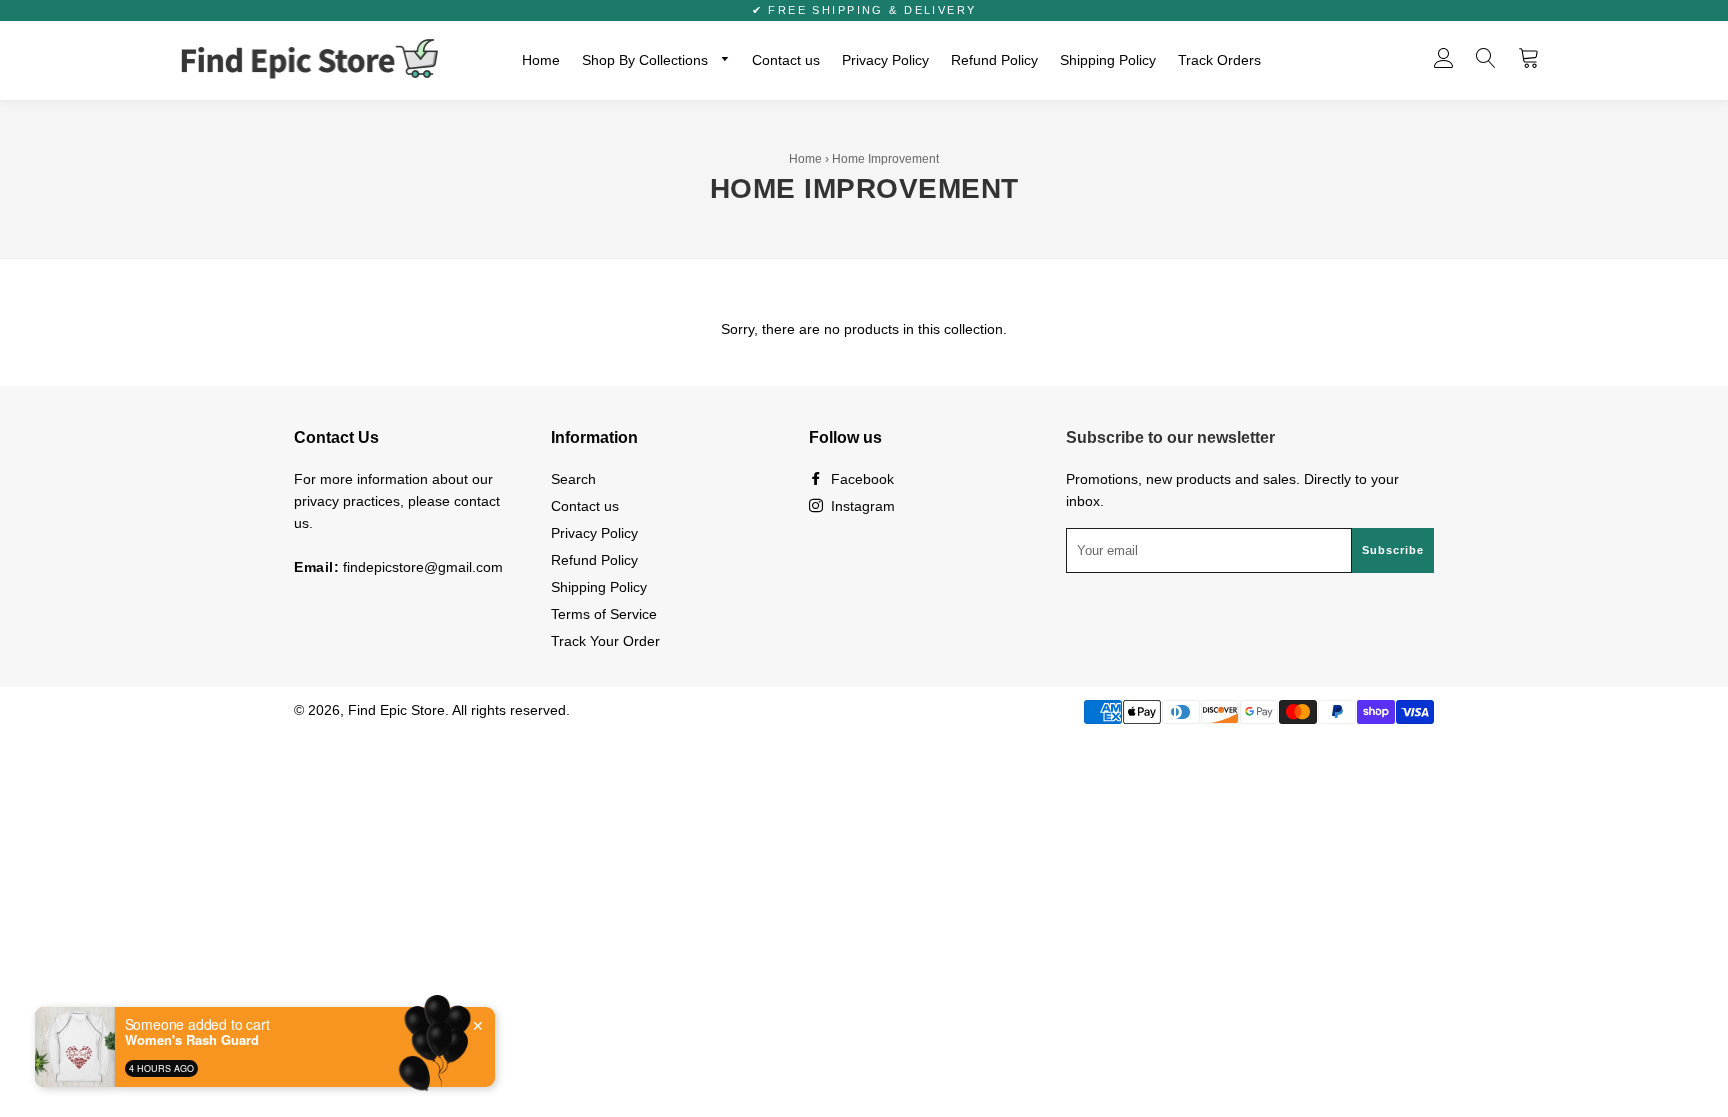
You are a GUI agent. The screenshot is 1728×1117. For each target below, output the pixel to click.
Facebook (860, 479)
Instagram (861, 506)
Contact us (786, 60)
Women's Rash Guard (192, 1040)
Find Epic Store (396, 710)
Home (541, 60)
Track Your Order (605, 641)
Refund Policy (994, 60)
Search (573, 479)
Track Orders (1219, 60)
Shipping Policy (1108, 60)
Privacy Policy (885, 60)
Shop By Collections (647, 60)
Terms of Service (604, 614)
